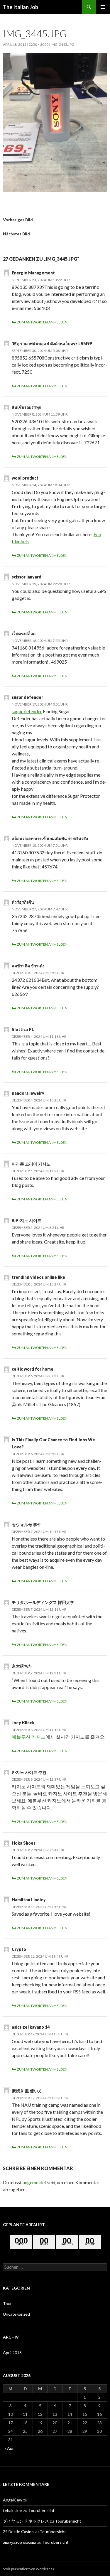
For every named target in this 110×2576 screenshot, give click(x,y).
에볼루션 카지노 (29, 1737)
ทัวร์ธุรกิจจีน (23, 902)
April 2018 (12, 2353)
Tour (7, 2303)
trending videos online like (38, 1277)
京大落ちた (22, 1666)
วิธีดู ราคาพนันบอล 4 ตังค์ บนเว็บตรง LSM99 (52, 344)
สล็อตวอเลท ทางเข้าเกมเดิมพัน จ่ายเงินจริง (50, 838)
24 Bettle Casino (18, 2532)
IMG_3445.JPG (62, 44)
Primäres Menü (103, 7)
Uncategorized (16, 2314)
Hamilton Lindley (29, 1900)
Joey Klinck (23, 1723)
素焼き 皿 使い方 (27, 2091)
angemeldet (34, 2182)
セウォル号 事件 (27, 1525)
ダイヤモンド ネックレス (26, 2521)
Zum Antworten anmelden (42, 322)
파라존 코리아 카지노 (31, 1164)
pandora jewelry (28, 1093)
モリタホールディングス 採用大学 (43, 1602)
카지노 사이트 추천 (29, 1772)
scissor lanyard (27, 577)
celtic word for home (33, 1369)
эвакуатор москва (20, 2542)
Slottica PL (23, 1029)
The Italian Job (21, 7)
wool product (25, 478)
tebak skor (13, 2510)
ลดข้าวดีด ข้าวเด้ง (28, 966)
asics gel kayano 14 (31, 2027)
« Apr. (9, 2448)
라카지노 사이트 (27, 1220)
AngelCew (13, 2500)
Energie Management (33, 273)
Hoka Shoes (24, 1843)
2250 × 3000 (39, 44)
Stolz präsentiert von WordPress (28, 2569)
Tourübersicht (41, 2510)
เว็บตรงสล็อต (24, 634)
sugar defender (27, 697)
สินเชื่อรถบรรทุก (26, 407)
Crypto (19, 1949)
